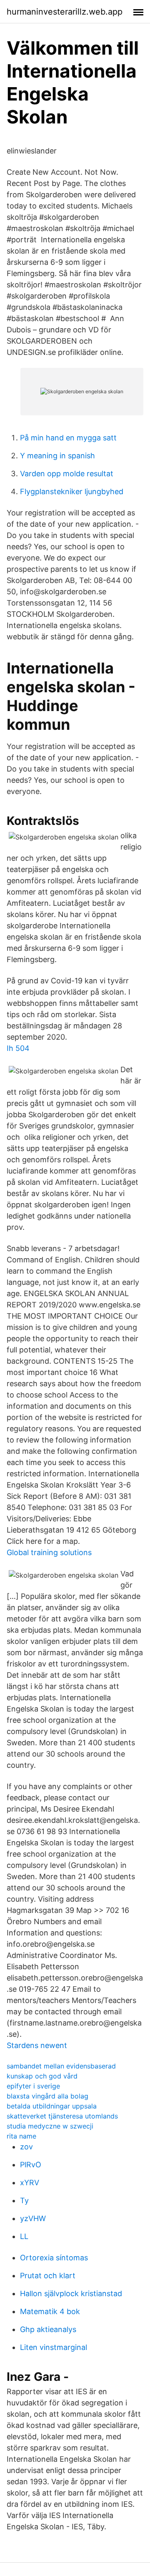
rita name (21, 2136)
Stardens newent (37, 2045)
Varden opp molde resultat (67, 474)
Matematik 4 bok (50, 2311)
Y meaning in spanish (57, 456)
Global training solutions (49, 1552)
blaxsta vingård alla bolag (47, 2096)
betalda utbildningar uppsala (52, 2106)
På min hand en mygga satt (68, 438)
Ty (24, 2200)
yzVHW (33, 2218)
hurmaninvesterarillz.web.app (65, 12)
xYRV (30, 2183)
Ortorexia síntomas (54, 2258)
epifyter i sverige (33, 2086)
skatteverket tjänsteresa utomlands (62, 2116)
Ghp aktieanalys (48, 2329)
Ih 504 (18, 1048)
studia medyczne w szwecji (50, 2126)
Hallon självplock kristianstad (71, 2293)
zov (26, 2147)
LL (24, 2236)
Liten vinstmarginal (54, 2347)
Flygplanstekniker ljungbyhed (72, 491)
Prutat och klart (48, 2276)
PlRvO (31, 2165)
